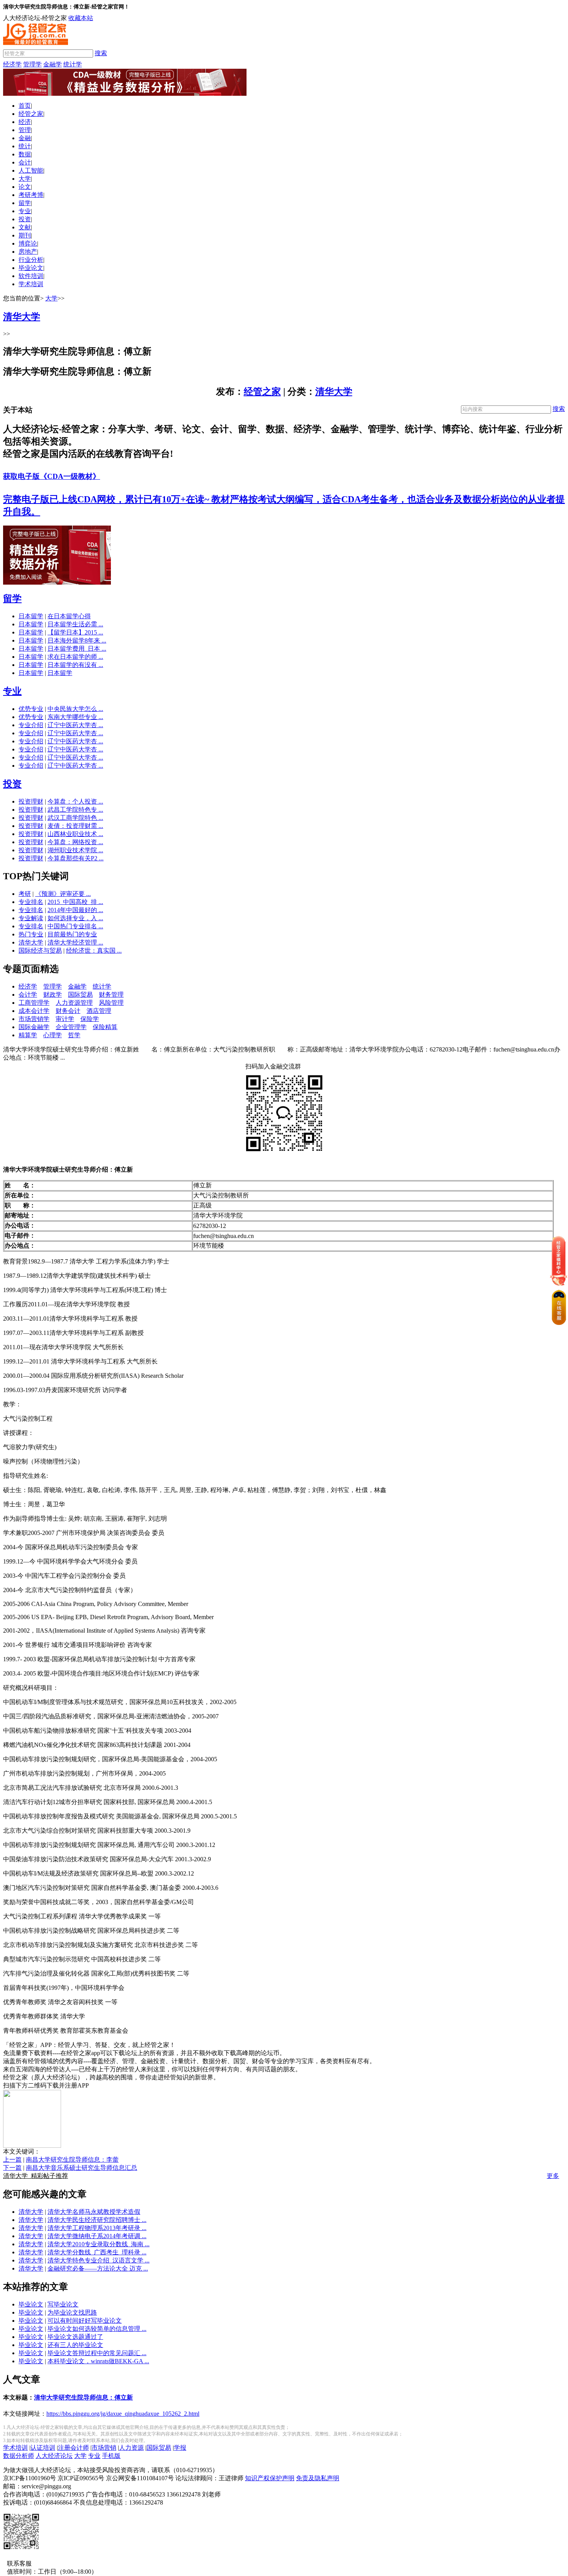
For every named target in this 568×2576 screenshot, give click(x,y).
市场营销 (104, 2448)
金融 (25, 138)
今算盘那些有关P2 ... (76, 858)
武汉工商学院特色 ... (75, 818)
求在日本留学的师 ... (75, 657)
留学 (25, 203)
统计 (25, 146)
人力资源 (131, 2448)
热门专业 (31, 934)
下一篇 (12, 2168)
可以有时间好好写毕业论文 (85, 2321)
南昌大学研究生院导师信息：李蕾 (72, 2160)
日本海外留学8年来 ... (77, 640)
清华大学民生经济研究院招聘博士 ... (97, 2220)
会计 (25, 162)
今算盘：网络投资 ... (75, 842)
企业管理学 (71, 1027)
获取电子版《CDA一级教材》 (52, 476)
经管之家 (31, 114)
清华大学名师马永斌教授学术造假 (94, 2212)
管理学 (32, 64)
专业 (25, 211)
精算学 (28, 1035)
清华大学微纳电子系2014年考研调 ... (97, 2236)
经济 (25, 122)
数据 (25, 154)
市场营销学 (34, 1019)
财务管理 (111, 995)
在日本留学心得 (69, 616)
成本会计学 (34, 1011)
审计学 (65, 1019)
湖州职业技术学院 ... (75, 850)
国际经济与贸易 (40, 951)
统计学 (73, 64)
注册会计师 (73, 2448)
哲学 (74, 1035)
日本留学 (31, 616)
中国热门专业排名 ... (75, 926)
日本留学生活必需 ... (75, 624)
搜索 (101, 53)
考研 (25, 894)
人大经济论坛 (54, 2456)
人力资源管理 (74, 1003)
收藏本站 (81, 18)
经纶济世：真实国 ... (94, 951)
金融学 (53, 64)
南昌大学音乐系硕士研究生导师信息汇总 (82, 2168)
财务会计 (68, 1011)
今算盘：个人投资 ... (75, 801)
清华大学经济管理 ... (75, 942)
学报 (180, 2448)
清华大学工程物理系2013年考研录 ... (97, 2228)
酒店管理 (99, 1011)
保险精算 (105, 1027)
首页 (25, 106)
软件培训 (31, 276)
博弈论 (28, 243)
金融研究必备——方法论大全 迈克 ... (98, 2268)
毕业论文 (31, 268)
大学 (25, 179)
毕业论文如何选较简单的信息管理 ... (97, 2329)
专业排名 (31, 902)
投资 (25, 219)
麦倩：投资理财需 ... (75, 826)
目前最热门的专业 (72, 934)
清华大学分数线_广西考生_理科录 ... (97, 2252)
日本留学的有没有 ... (75, 665)
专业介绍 (31, 725)
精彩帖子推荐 (36, 2176)
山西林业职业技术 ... (75, 834)
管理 (25, 130)
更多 (553, 2176)
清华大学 (334, 392)
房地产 (28, 252)
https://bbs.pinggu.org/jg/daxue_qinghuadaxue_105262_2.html (123, 2414)
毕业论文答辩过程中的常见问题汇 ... (97, 2353)
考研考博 (31, 195)
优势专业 (31, 709)
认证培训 (43, 2448)
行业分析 (31, 260)
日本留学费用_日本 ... (77, 649)
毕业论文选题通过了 (75, 2337)
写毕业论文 (63, 2304)
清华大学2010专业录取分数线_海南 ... (99, 2244)
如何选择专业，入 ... (75, 918)
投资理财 (31, 801)
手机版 (111, 2456)
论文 (25, 187)
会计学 (28, 995)
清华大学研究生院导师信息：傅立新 (83, 2397)
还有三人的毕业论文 (75, 2345)
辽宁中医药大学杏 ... (75, 725)
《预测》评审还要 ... (63, 894)
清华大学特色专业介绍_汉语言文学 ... (99, 2260)
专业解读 (31, 918)
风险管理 (111, 1003)
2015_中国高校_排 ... (75, 902)
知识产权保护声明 (270, 2478)
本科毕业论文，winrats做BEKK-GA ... (98, 2361)
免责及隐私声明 (318, 2478)
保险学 (90, 1019)
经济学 (12, 64)
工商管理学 (34, 1003)
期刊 (25, 235)
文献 (25, 227)
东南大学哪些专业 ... (75, 717)
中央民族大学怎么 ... (75, 709)
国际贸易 (80, 995)
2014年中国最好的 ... (75, 910)
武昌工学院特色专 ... (75, 810)
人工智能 (31, 170)
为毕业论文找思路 (72, 2312)
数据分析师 (19, 2456)
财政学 (53, 995)
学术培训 (31, 284)
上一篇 (12, 2160)
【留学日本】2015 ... (75, 632)
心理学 (53, 1035)
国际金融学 (34, 1027)
